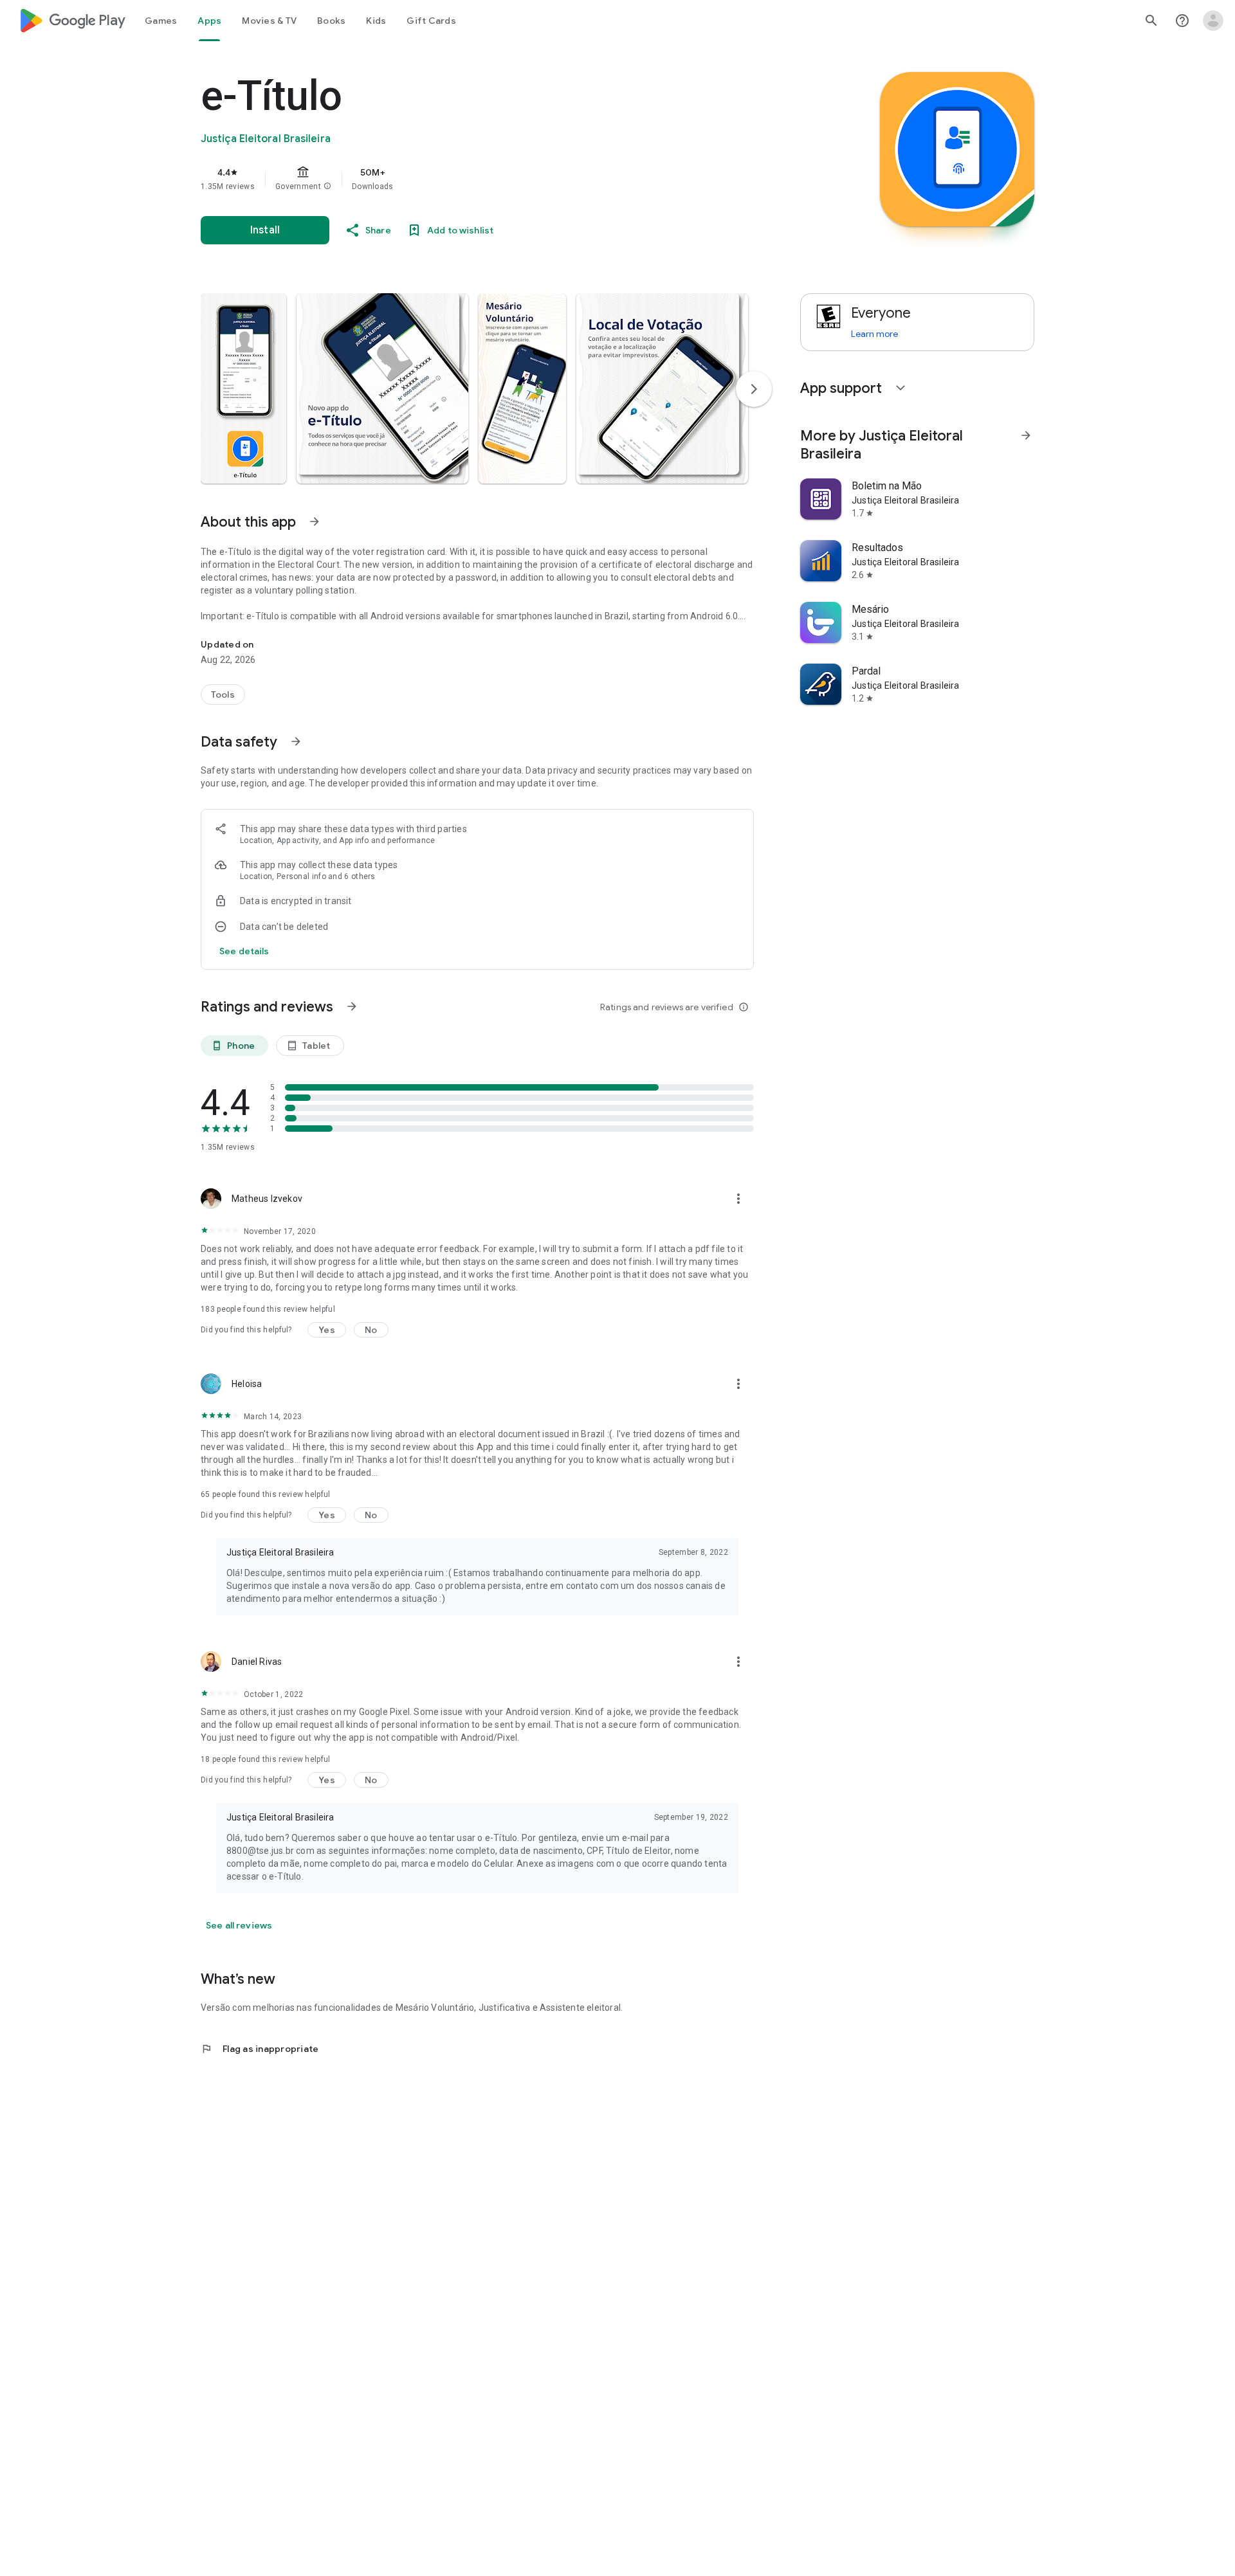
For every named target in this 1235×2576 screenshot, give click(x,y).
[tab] (161, 21)
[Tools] (223, 694)
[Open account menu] (1213, 21)
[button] (327, 186)
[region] (458, 179)
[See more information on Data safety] (296, 741)
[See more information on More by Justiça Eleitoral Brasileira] (1026, 435)
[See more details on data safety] (244, 951)
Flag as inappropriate (260, 2049)
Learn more (874, 334)
